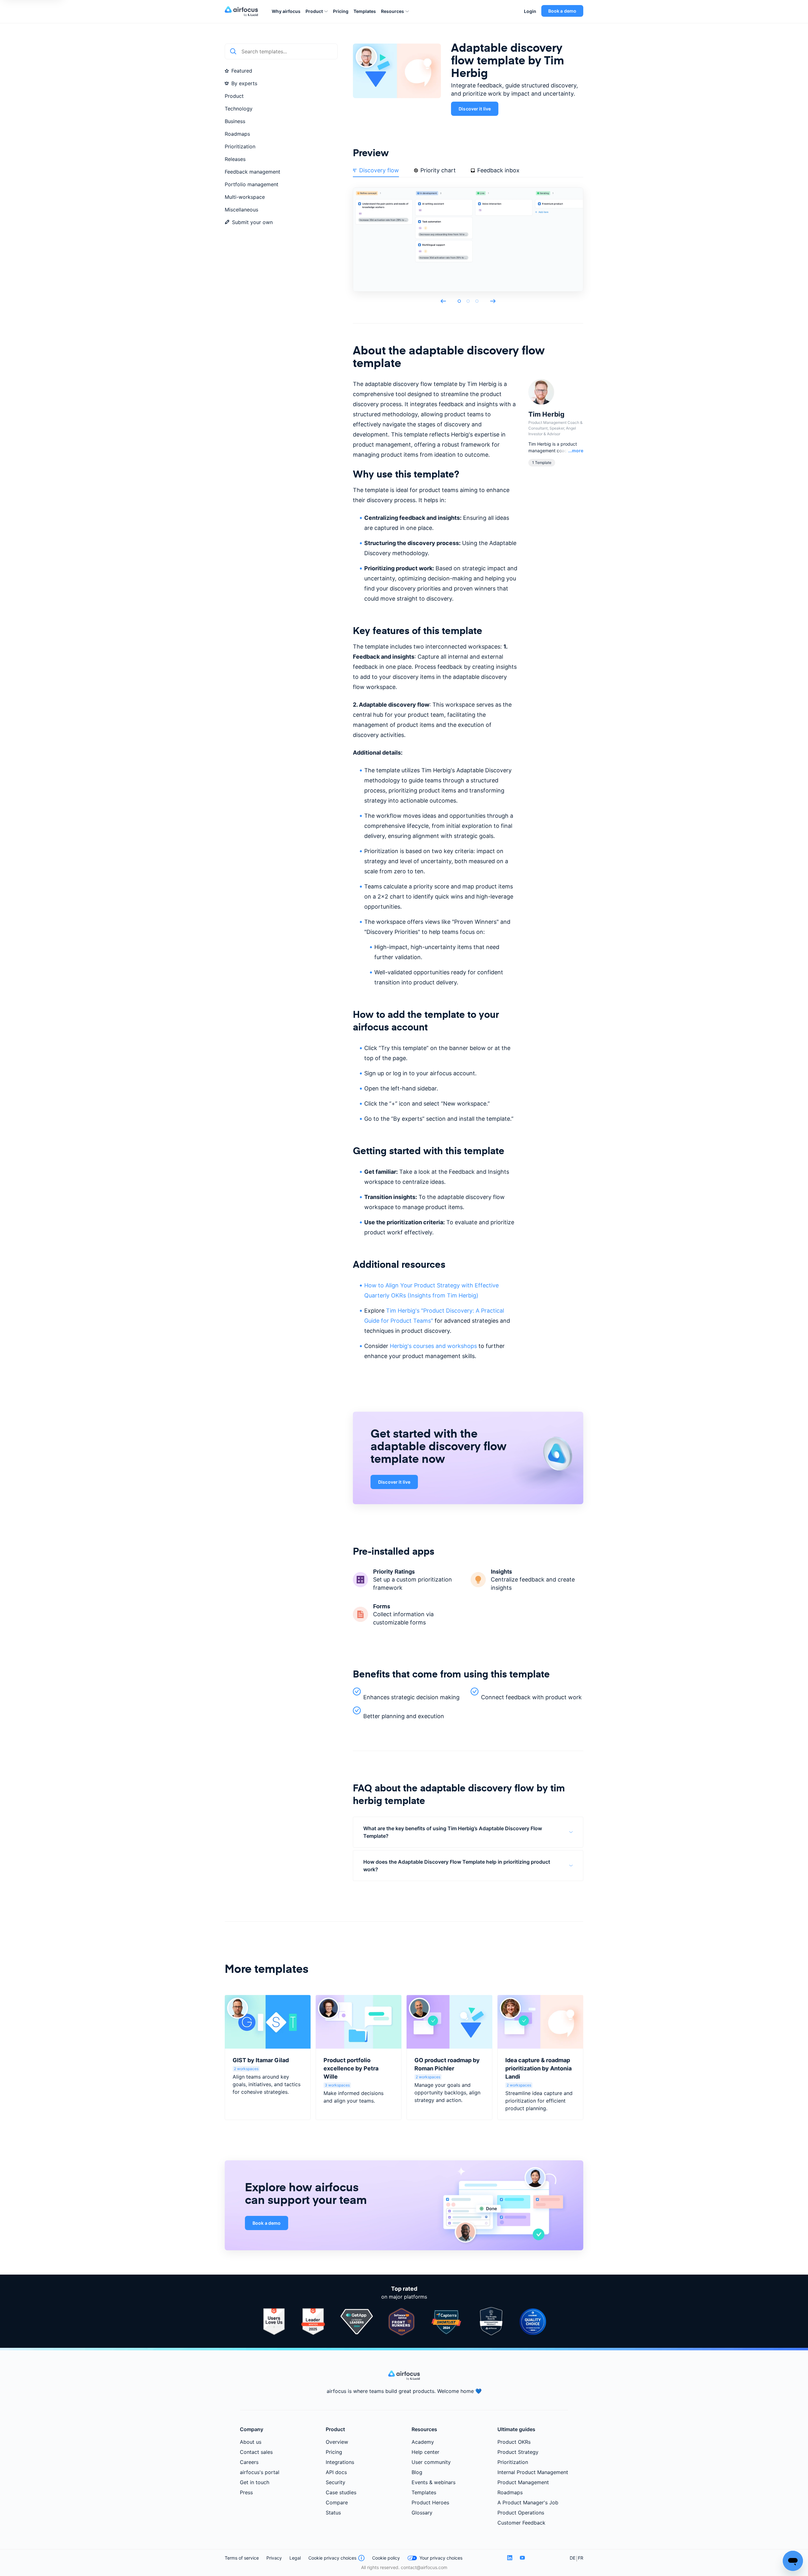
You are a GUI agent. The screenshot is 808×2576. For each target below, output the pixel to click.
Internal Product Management (533, 2472)
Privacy (274, 2558)
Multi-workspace (245, 197)
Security (336, 2482)
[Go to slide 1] (459, 301)
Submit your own (252, 222)
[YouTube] (522, 2558)
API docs (336, 2472)
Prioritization (240, 146)
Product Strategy (518, 2452)
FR (581, 2558)
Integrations (340, 2462)
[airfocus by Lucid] (243, 11)
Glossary (422, 2513)
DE (573, 2558)
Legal (295, 2558)
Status (333, 2513)
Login (530, 11)
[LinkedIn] (510, 2558)
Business (235, 121)
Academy (423, 2442)
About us (251, 2442)
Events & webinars (434, 2482)
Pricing (341, 11)
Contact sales (256, 2452)
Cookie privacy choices (332, 2558)
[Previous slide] (443, 301)
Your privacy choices (441, 2558)
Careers (249, 2462)
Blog (417, 2472)
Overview (337, 2442)
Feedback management (252, 172)
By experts (244, 83)
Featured (242, 71)
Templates (365, 11)
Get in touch (255, 2482)
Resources (392, 11)
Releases (235, 159)
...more (576, 450)
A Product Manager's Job (528, 2502)
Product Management (523, 2482)
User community (431, 2462)
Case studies (341, 2492)
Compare (337, 2502)
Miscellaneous (241, 210)
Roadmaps (237, 134)
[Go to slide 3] (477, 301)
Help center (425, 2452)
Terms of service (242, 2558)
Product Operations (521, 2513)
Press (246, 2492)
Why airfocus (286, 11)
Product (314, 11)
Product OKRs (514, 2442)
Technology (239, 109)
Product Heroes (430, 2502)
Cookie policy (386, 2558)
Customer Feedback (521, 2523)
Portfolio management (252, 184)
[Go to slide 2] (468, 301)
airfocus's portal (260, 2472)
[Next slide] (493, 301)
